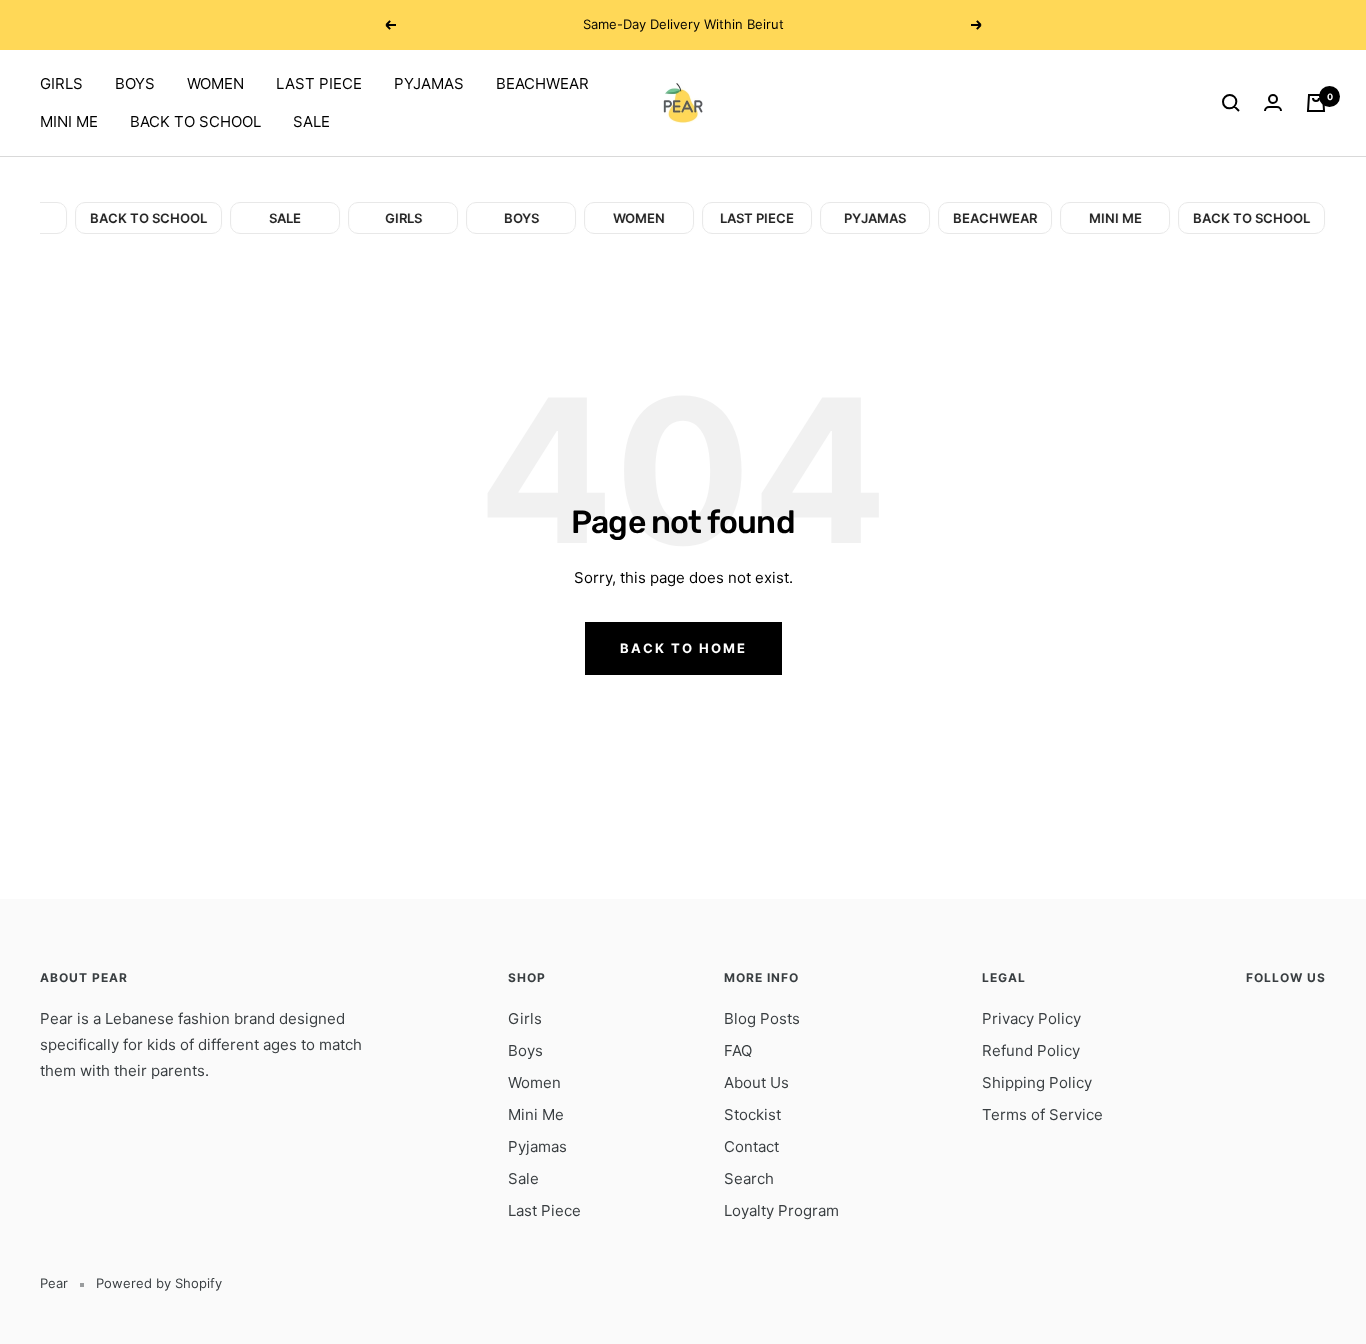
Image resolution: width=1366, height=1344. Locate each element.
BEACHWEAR (542, 83)
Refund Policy (1031, 1050)
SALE (311, 121)
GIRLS (61, 83)
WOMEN (215, 83)
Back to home (683, 648)
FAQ (738, 1050)
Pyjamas (537, 1146)
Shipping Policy (1037, 1082)
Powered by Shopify (159, 1283)
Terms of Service (1042, 1114)
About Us (756, 1082)
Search (749, 1178)
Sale (523, 1178)
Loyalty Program (781, 1210)
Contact (751, 1146)
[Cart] (1316, 103)
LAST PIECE (319, 83)
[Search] (1231, 103)
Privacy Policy (1031, 1018)
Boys (525, 1050)
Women (534, 1082)
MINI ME (69, 121)
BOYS (135, 83)
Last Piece (544, 1210)
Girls (525, 1018)
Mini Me (536, 1114)
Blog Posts (762, 1018)
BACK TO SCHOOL (195, 121)
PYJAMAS (429, 83)
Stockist (752, 1114)
